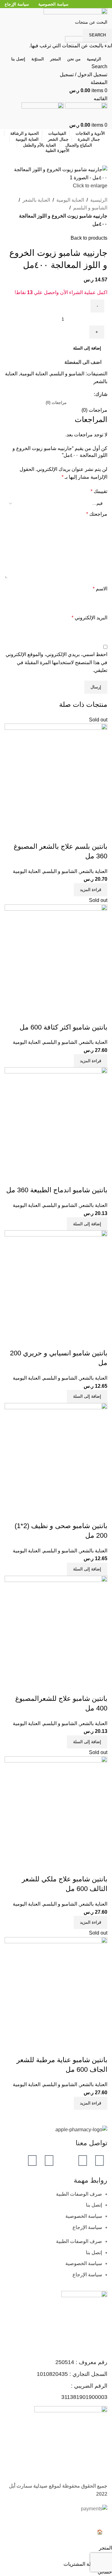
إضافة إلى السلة (87, 348)
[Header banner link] (56, 1288)
